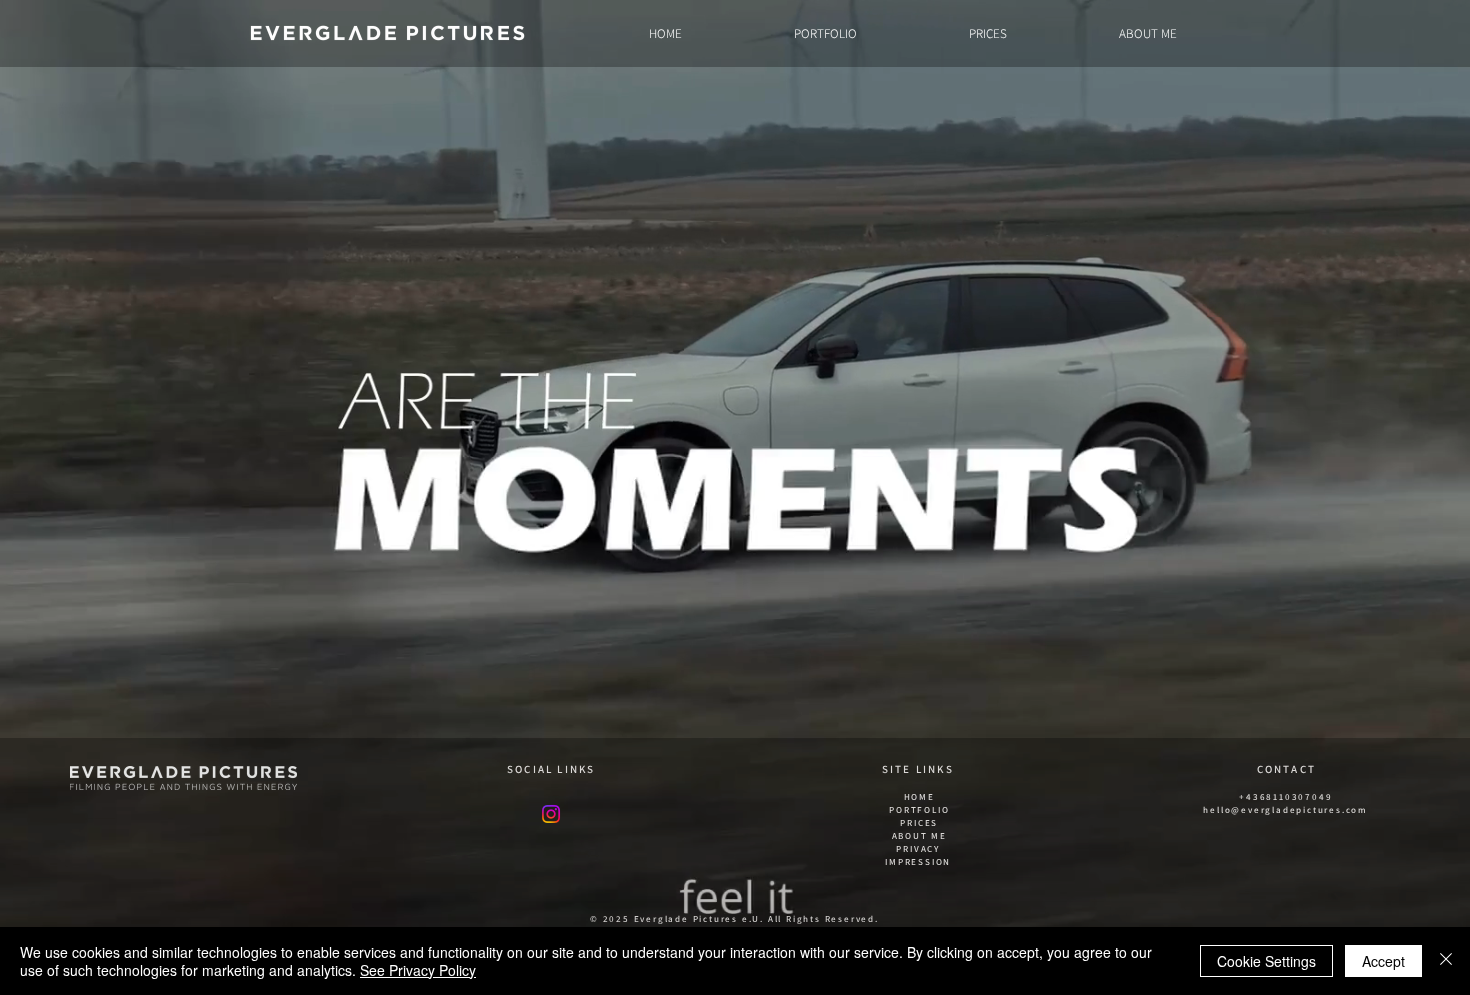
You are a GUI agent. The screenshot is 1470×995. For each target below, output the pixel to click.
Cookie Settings (1266, 961)
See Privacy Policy (418, 970)
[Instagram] (551, 814)
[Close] (1446, 961)
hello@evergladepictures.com (1285, 810)
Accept (1383, 961)
